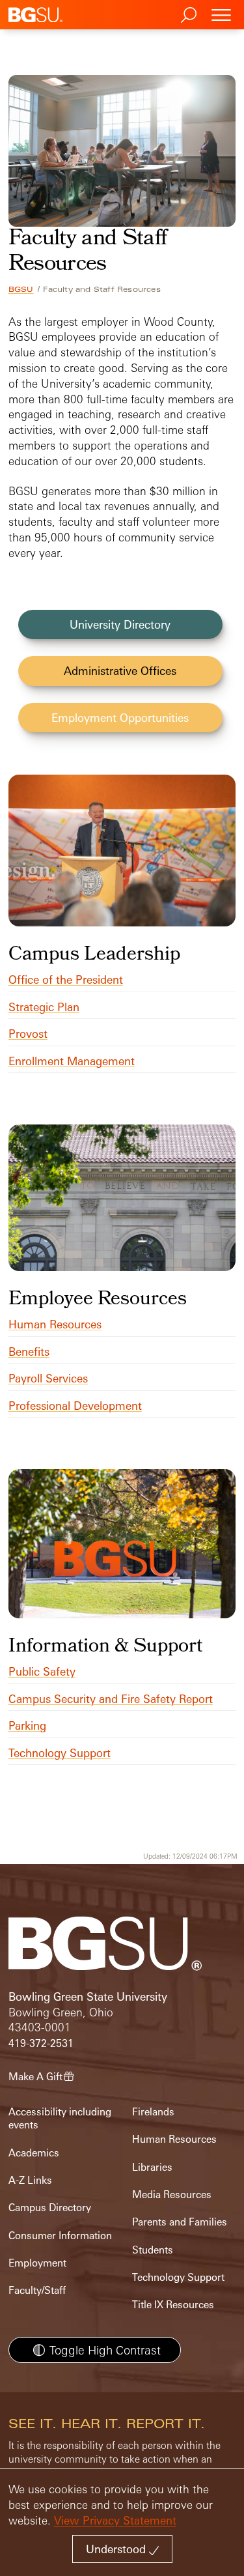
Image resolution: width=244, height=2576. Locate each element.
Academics (34, 2153)
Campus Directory (50, 2208)
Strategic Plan (44, 1007)
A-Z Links (30, 2180)
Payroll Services (48, 1378)
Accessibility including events (60, 2118)
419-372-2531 (41, 2043)
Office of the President (66, 980)
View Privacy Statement (115, 2520)
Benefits (29, 1352)
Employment (37, 2263)
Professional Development (75, 1406)
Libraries (152, 2167)
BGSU (21, 289)
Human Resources (55, 1324)
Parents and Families (180, 2222)
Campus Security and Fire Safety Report (111, 1699)
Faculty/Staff (37, 2290)
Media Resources (172, 2195)
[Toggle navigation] (221, 15)
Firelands (153, 2112)
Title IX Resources (173, 2305)
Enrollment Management (72, 1061)
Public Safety (42, 1671)
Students (153, 2250)
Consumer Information (60, 2236)
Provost (28, 1034)
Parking (27, 1725)
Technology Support (60, 1753)
